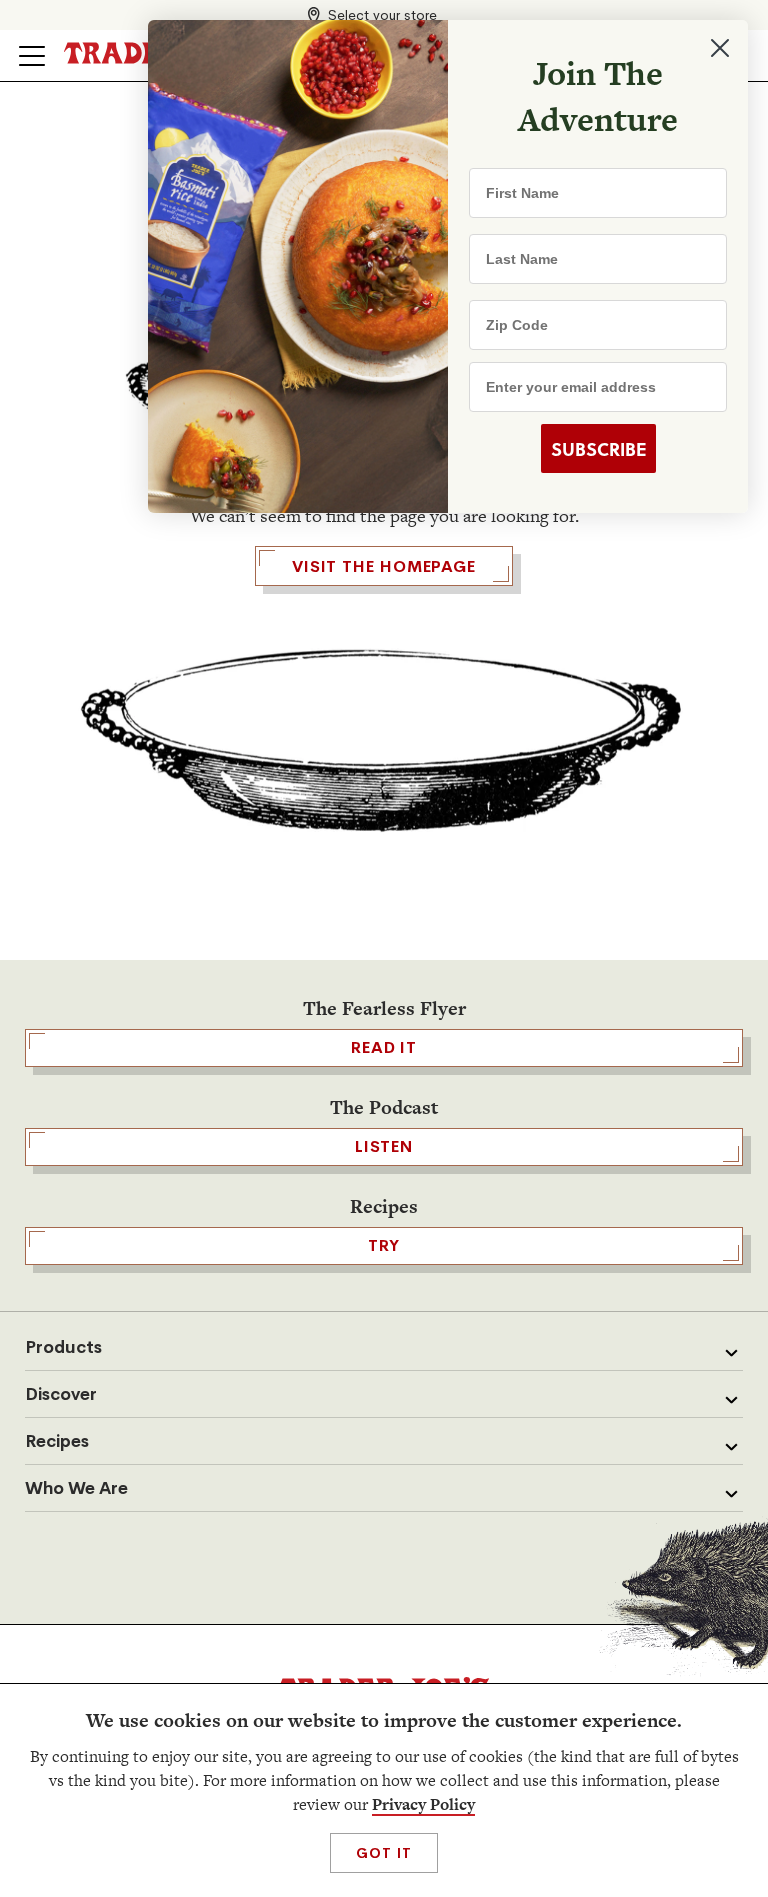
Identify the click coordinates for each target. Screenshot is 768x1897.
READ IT (384, 1047)
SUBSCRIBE (598, 449)
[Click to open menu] (32, 56)
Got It (383, 1853)
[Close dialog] (720, 48)
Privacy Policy (423, 1804)
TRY (384, 1245)
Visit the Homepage (384, 566)
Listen (384, 1146)
